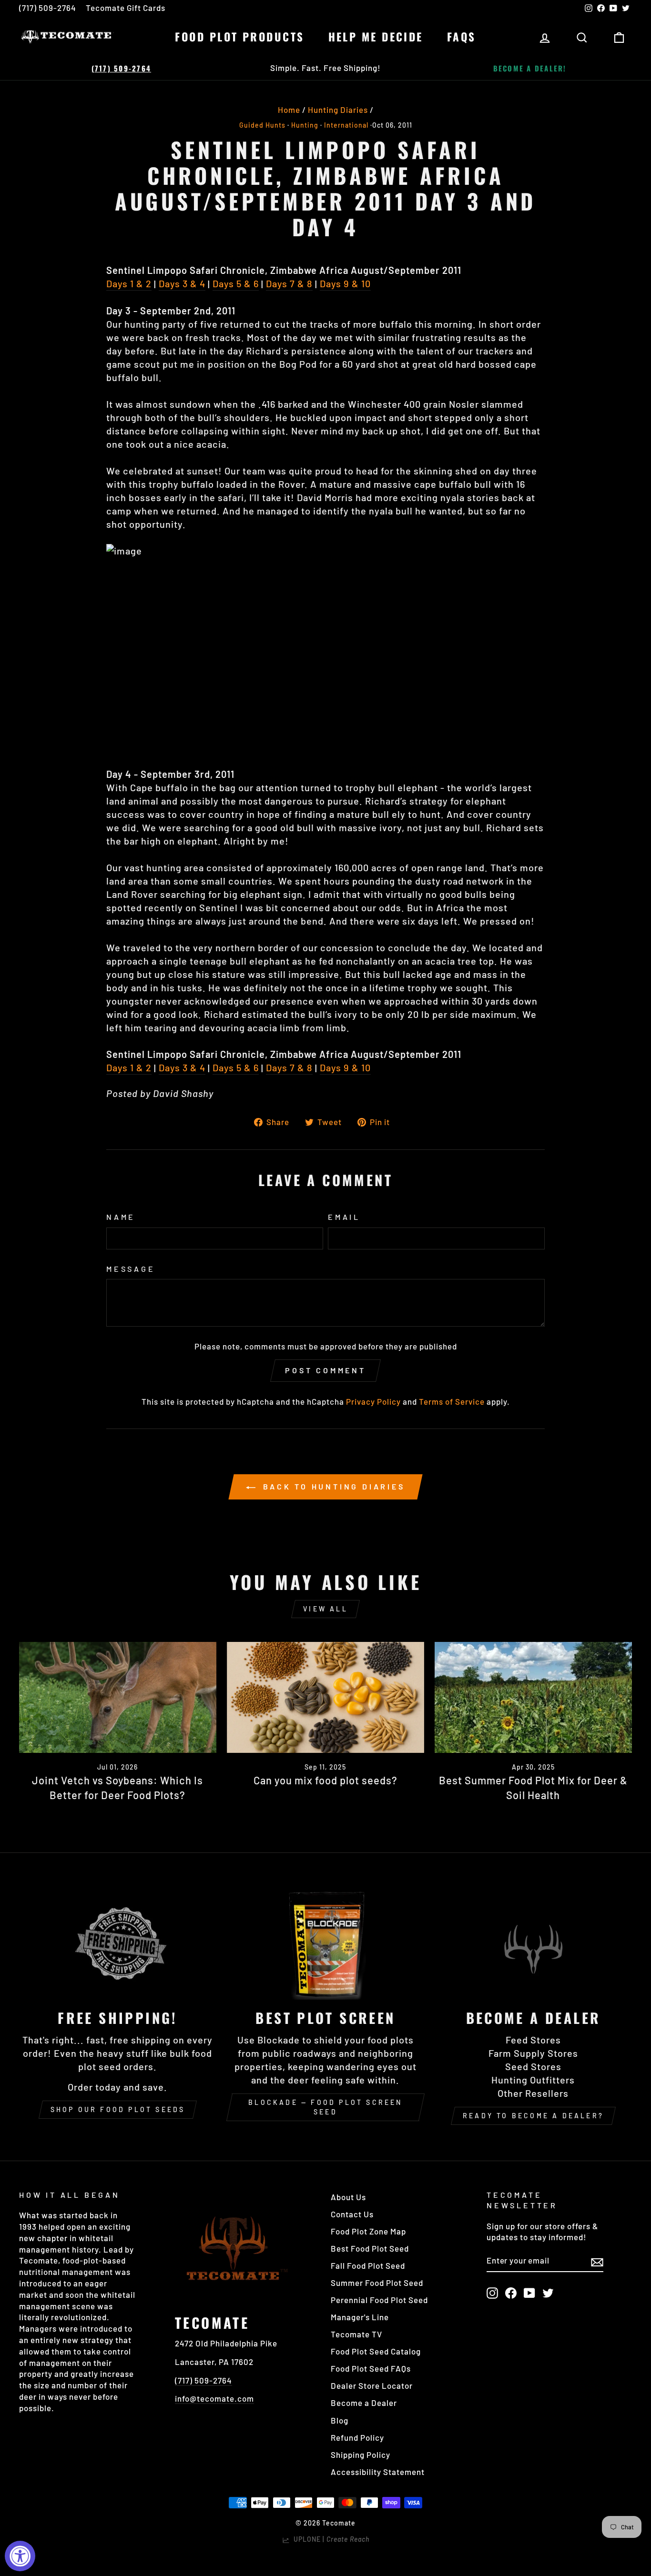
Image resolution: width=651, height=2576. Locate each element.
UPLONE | (330, 2539)
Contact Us (352, 2214)
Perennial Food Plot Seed (379, 2300)
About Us (348, 2197)
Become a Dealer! (530, 68)
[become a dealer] (533, 1944)
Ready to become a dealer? (533, 2116)
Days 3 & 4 (182, 283)
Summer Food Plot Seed (377, 2283)
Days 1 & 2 (129, 283)
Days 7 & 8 (289, 283)
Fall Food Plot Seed (368, 2265)
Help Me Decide (376, 37)
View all (325, 1609)
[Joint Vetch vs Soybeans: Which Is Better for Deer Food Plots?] (118, 1697)
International (346, 125)
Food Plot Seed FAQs (371, 2368)
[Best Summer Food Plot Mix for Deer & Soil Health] (533, 1697)
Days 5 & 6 (236, 283)
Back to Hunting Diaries (332, 1486)
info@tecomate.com (214, 2398)
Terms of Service (452, 1401)
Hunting (305, 125)
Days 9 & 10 (345, 283)
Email (344, 1217)
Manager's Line (360, 2317)
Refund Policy (357, 2437)
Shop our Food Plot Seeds (118, 2109)
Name (121, 1217)
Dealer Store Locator (372, 2385)
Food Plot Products (239, 37)
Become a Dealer (364, 2403)
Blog (340, 2420)
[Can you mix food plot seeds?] (325, 1697)
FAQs (462, 37)
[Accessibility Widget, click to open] (20, 2556)
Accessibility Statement (378, 2472)
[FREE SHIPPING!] (118, 1944)
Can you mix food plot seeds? (325, 1780)
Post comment (325, 1370)
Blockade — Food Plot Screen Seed (325, 2107)
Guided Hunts (262, 125)
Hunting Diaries (338, 110)
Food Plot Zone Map (368, 2231)
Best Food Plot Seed (370, 2248)
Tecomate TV (356, 2334)
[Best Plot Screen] (325, 1944)
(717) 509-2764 (48, 8)
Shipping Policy (361, 2455)
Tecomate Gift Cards (126, 8)
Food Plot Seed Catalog (376, 2351)
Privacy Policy (373, 1401)
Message (131, 1269)
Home (289, 110)
